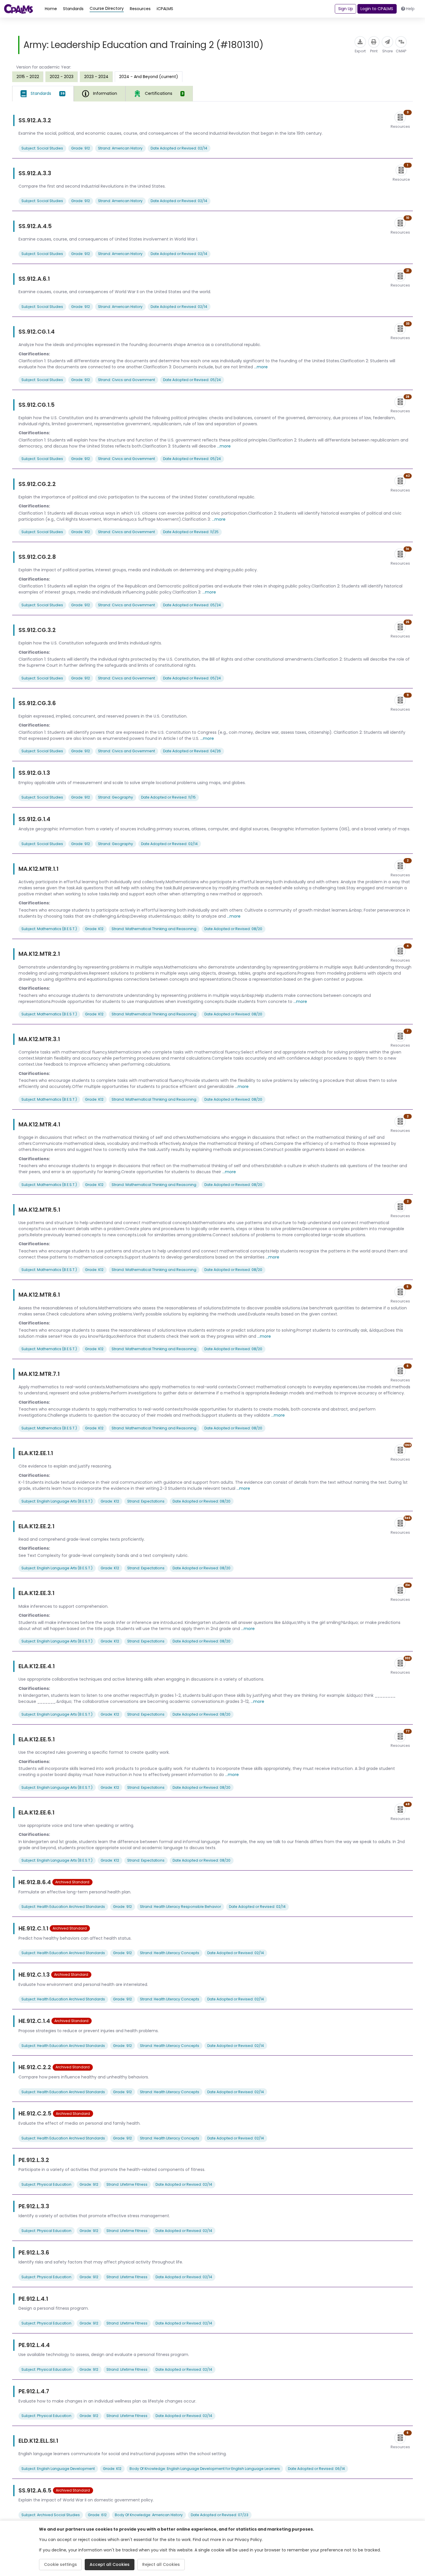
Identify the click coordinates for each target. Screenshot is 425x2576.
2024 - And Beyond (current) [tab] (149, 77)
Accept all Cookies (110, 2564)
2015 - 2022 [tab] (28, 77)
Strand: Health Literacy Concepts (170, 1953)
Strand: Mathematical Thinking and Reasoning (154, 929)
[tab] (43, 94)
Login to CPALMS (377, 9)
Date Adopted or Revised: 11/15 (168, 797)
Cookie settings (60, 2564)
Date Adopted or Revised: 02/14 (179, 148)
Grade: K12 (94, 929)
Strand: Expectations (146, 1501)
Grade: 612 (97, 2515)
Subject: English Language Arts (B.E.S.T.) (57, 1501)
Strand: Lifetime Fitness (127, 2184)
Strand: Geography (116, 797)
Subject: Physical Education (46, 2184)
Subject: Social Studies (42, 148)
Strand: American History (120, 148)
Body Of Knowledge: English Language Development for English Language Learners (205, 2469)
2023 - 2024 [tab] (96, 77)
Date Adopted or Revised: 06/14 (316, 2469)
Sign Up (346, 9)
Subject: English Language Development (58, 2469)
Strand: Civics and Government (126, 380)
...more (261, 367)
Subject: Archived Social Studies (51, 2515)
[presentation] (28, 77)
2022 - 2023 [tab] (62, 77)
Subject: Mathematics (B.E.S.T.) (49, 929)
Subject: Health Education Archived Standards (63, 1907)
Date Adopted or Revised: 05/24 (192, 380)
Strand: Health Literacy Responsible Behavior (180, 1907)
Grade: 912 (81, 148)
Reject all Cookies (161, 2564)
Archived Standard (72, 1882)
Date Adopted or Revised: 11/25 (191, 532)
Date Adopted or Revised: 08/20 (233, 929)
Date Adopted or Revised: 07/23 (220, 2515)
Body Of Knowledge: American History (149, 2515)
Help (410, 9)
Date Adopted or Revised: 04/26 (192, 751)
